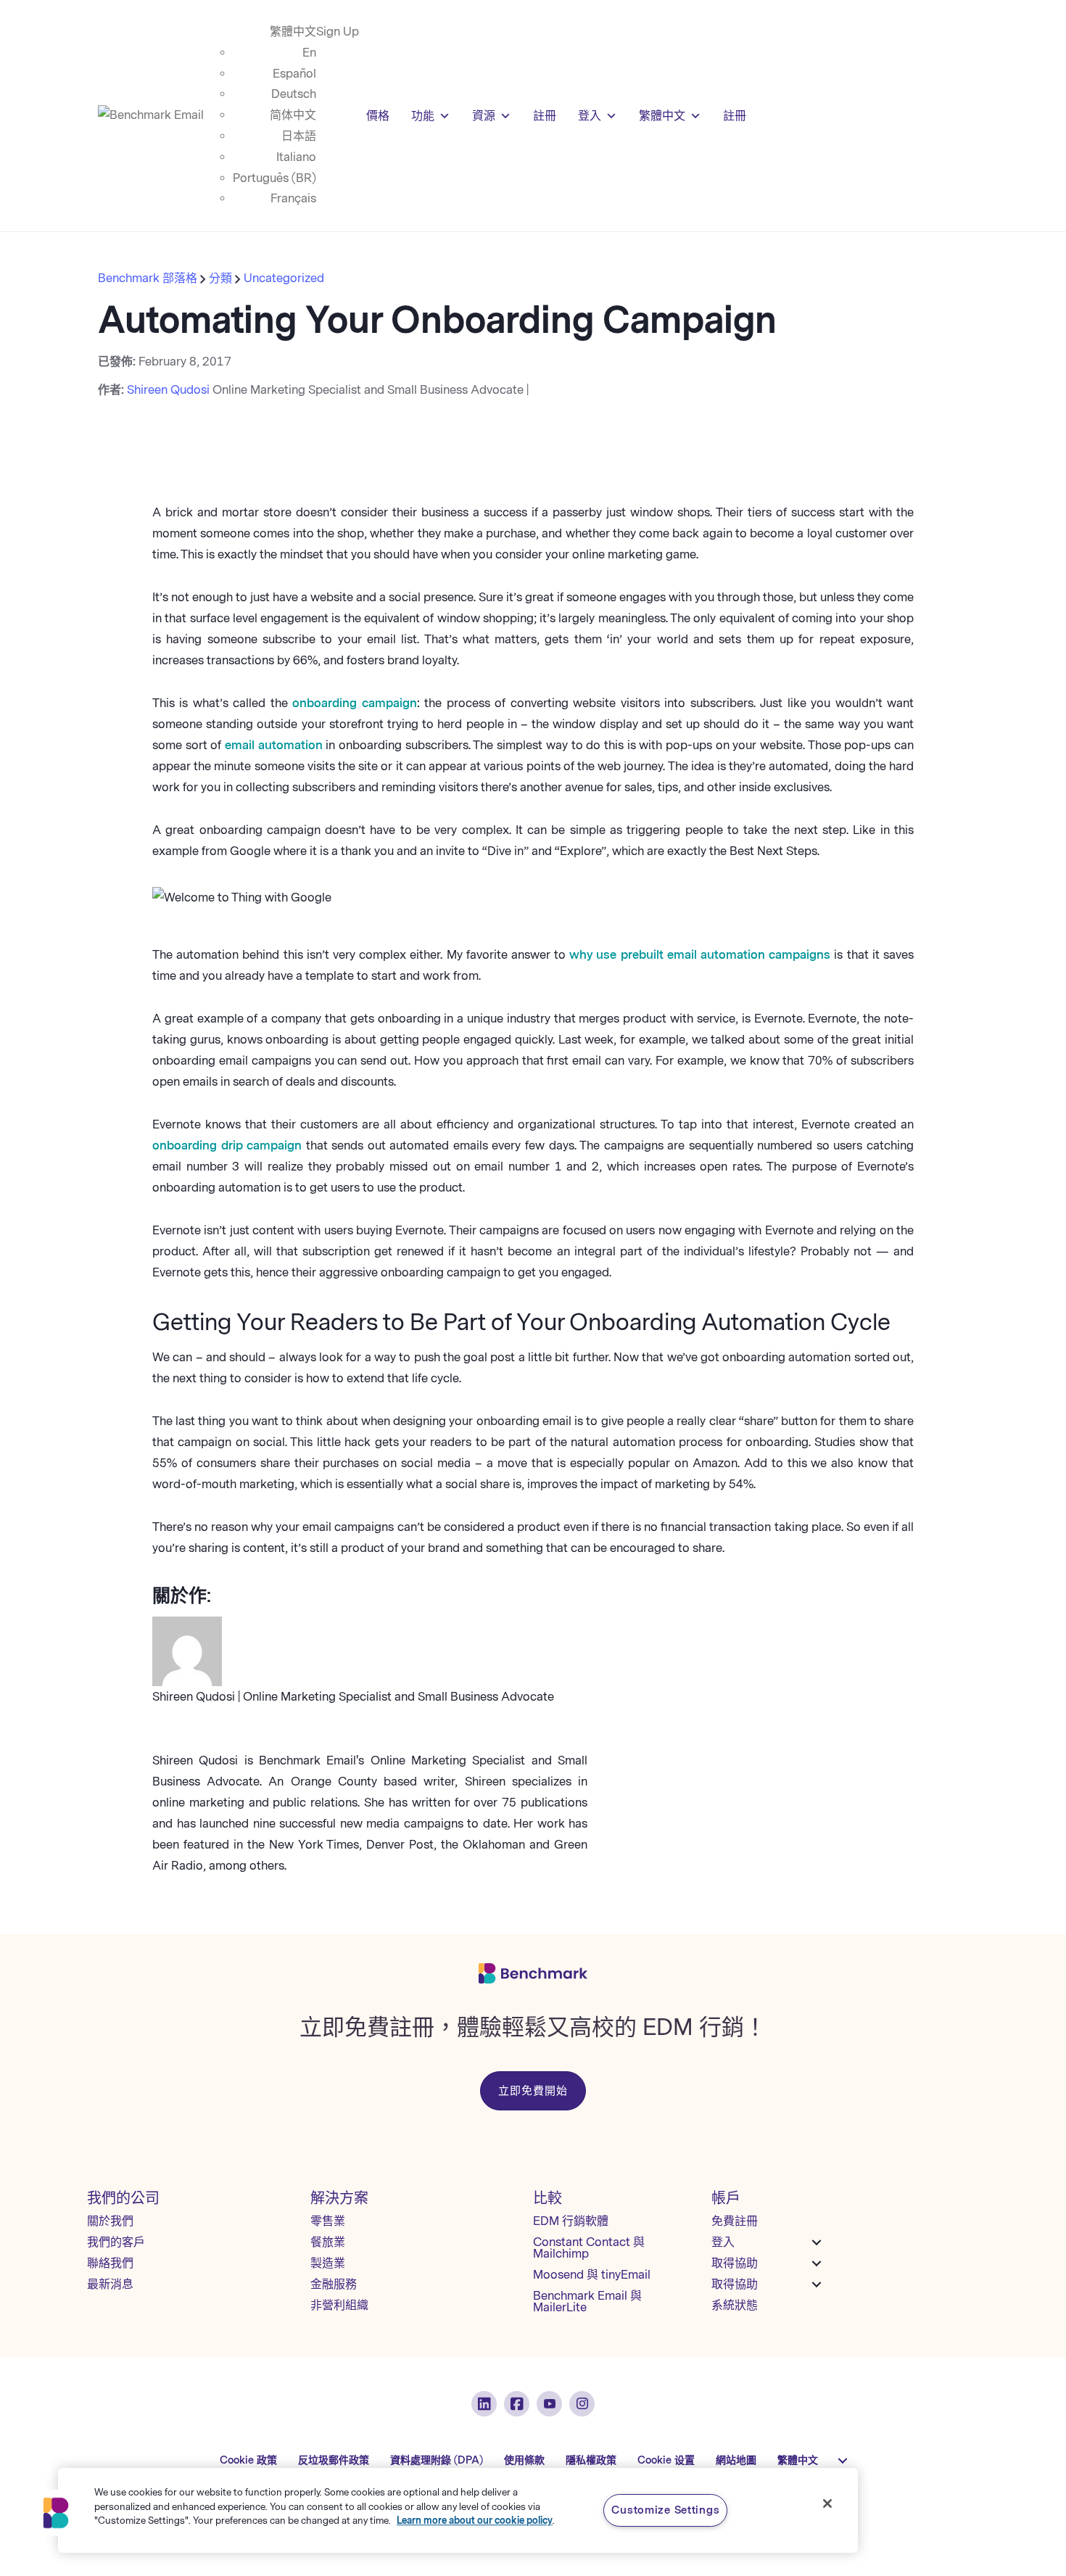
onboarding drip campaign (227, 1145)
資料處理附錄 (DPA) (437, 2460)
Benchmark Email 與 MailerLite (587, 2302)
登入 (590, 116)
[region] (458, 2510)
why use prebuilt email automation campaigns (700, 955)
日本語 (299, 136)
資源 (484, 116)
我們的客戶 (116, 2242)
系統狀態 (735, 2305)
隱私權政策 (591, 2460)
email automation (274, 745)
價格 (378, 116)
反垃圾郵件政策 (334, 2460)
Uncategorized (284, 278)
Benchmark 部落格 (149, 278)
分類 (220, 278)
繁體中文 (293, 32)
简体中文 (293, 115)
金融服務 (334, 2284)
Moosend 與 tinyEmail (592, 2275)
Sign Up (338, 32)
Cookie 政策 (248, 2460)
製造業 (328, 2263)
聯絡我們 (110, 2263)
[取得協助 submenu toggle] (817, 2263)
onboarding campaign (354, 703)
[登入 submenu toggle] (817, 2242)
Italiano (296, 157)
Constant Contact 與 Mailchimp (589, 2248)
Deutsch (294, 94)
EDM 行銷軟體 (571, 2221)
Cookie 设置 (666, 2460)
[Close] (827, 2503)
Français (293, 198)
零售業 (328, 2221)
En (309, 53)
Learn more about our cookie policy (475, 2521)
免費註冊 (735, 2221)
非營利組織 (339, 2305)
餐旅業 (328, 2242)
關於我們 (110, 2221)
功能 (423, 116)
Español (294, 74)
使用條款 (524, 2460)
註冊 (545, 116)
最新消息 (110, 2284)
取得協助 (735, 2263)
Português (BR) (274, 178)
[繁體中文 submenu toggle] (843, 2461)
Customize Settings (665, 2510)
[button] (56, 2513)
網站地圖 (736, 2460)
